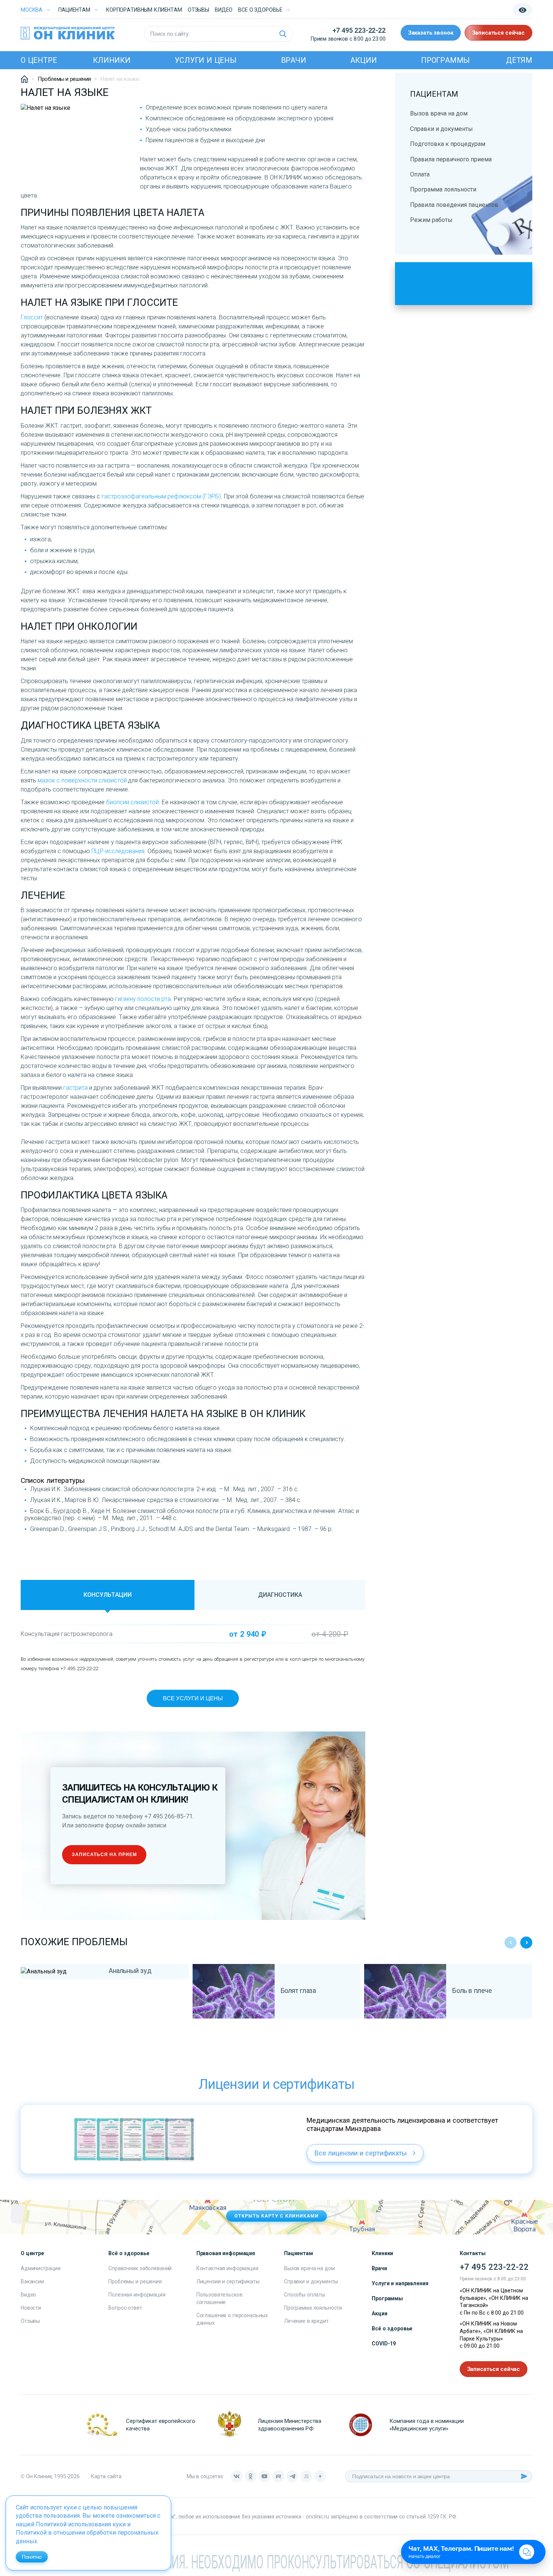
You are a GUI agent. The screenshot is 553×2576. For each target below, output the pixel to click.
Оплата (420, 174)
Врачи (294, 60)
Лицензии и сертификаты (228, 2281)
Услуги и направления (400, 2283)
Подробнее (62, 1975)
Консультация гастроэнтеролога (67, 1634)
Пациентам (74, 10)
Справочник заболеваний (140, 2268)
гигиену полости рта (143, 999)
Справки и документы (441, 129)
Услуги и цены (205, 60)
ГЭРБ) (213, 496)
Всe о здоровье (260, 10)
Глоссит (32, 317)
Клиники (112, 60)
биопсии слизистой (132, 802)
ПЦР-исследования (118, 851)
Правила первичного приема (451, 159)
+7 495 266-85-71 (169, 1816)
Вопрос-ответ (125, 2308)
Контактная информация (227, 2268)
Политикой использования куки (81, 2524)
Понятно (32, 2557)
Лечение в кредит (306, 2321)
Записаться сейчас (498, 33)
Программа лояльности (443, 189)
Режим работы (431, 220)
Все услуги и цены (193, 1698)
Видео (28, 2295)
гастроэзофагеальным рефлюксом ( (153, 496)
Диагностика (280, 1595)
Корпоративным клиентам (144, 10)
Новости (31, 2308)
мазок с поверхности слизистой (82, 780)
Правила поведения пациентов (454, 205)
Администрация (41, 2268)
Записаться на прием (104, 1855)
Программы (445, 60)
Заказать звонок (431, 33)
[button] (526, 1943)
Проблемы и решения (135, 2281)
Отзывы (198, 10)
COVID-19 (384, 2344)
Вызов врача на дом (439, 113)
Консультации (108, 1595)
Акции (363, 60)
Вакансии (32, 2281)
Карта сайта (106, 2476)
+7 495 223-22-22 (359, 30)
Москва (32, 10)
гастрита (75, 1088)
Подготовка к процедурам (448, 144)
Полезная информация (137, 2295)
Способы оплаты (305, 2295)
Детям (519, 60)
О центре (39, 60)
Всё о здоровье (392, 2328)
